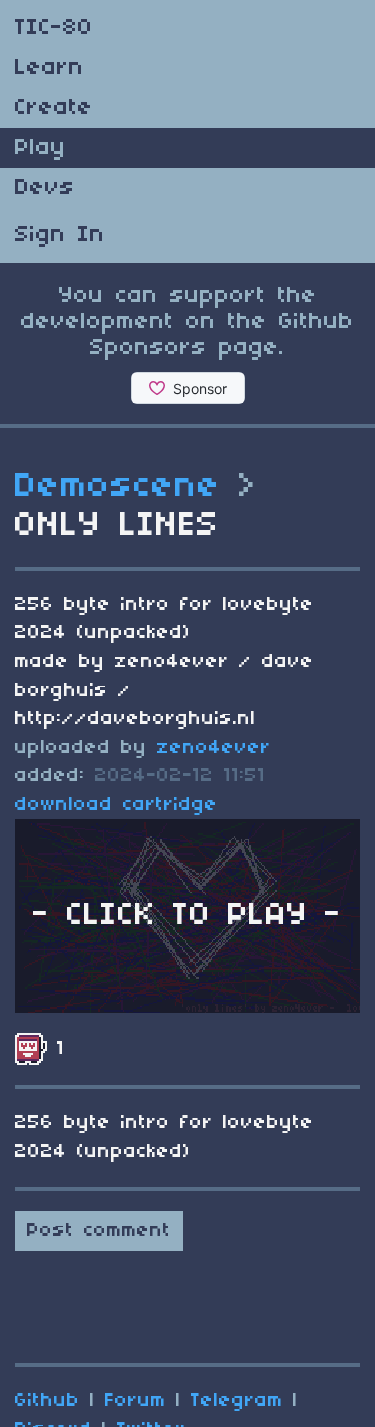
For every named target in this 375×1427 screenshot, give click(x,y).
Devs (45, 188)
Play (40, 148)
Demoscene (118, 487)
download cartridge (116, 805)
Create (54, 108)
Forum (135, 1401)
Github (47, 1401)
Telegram (237, 1401)
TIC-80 (54, 28)
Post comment (99, 1231)
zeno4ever (214, 748)
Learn (49, 68)
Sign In (60, 235)
